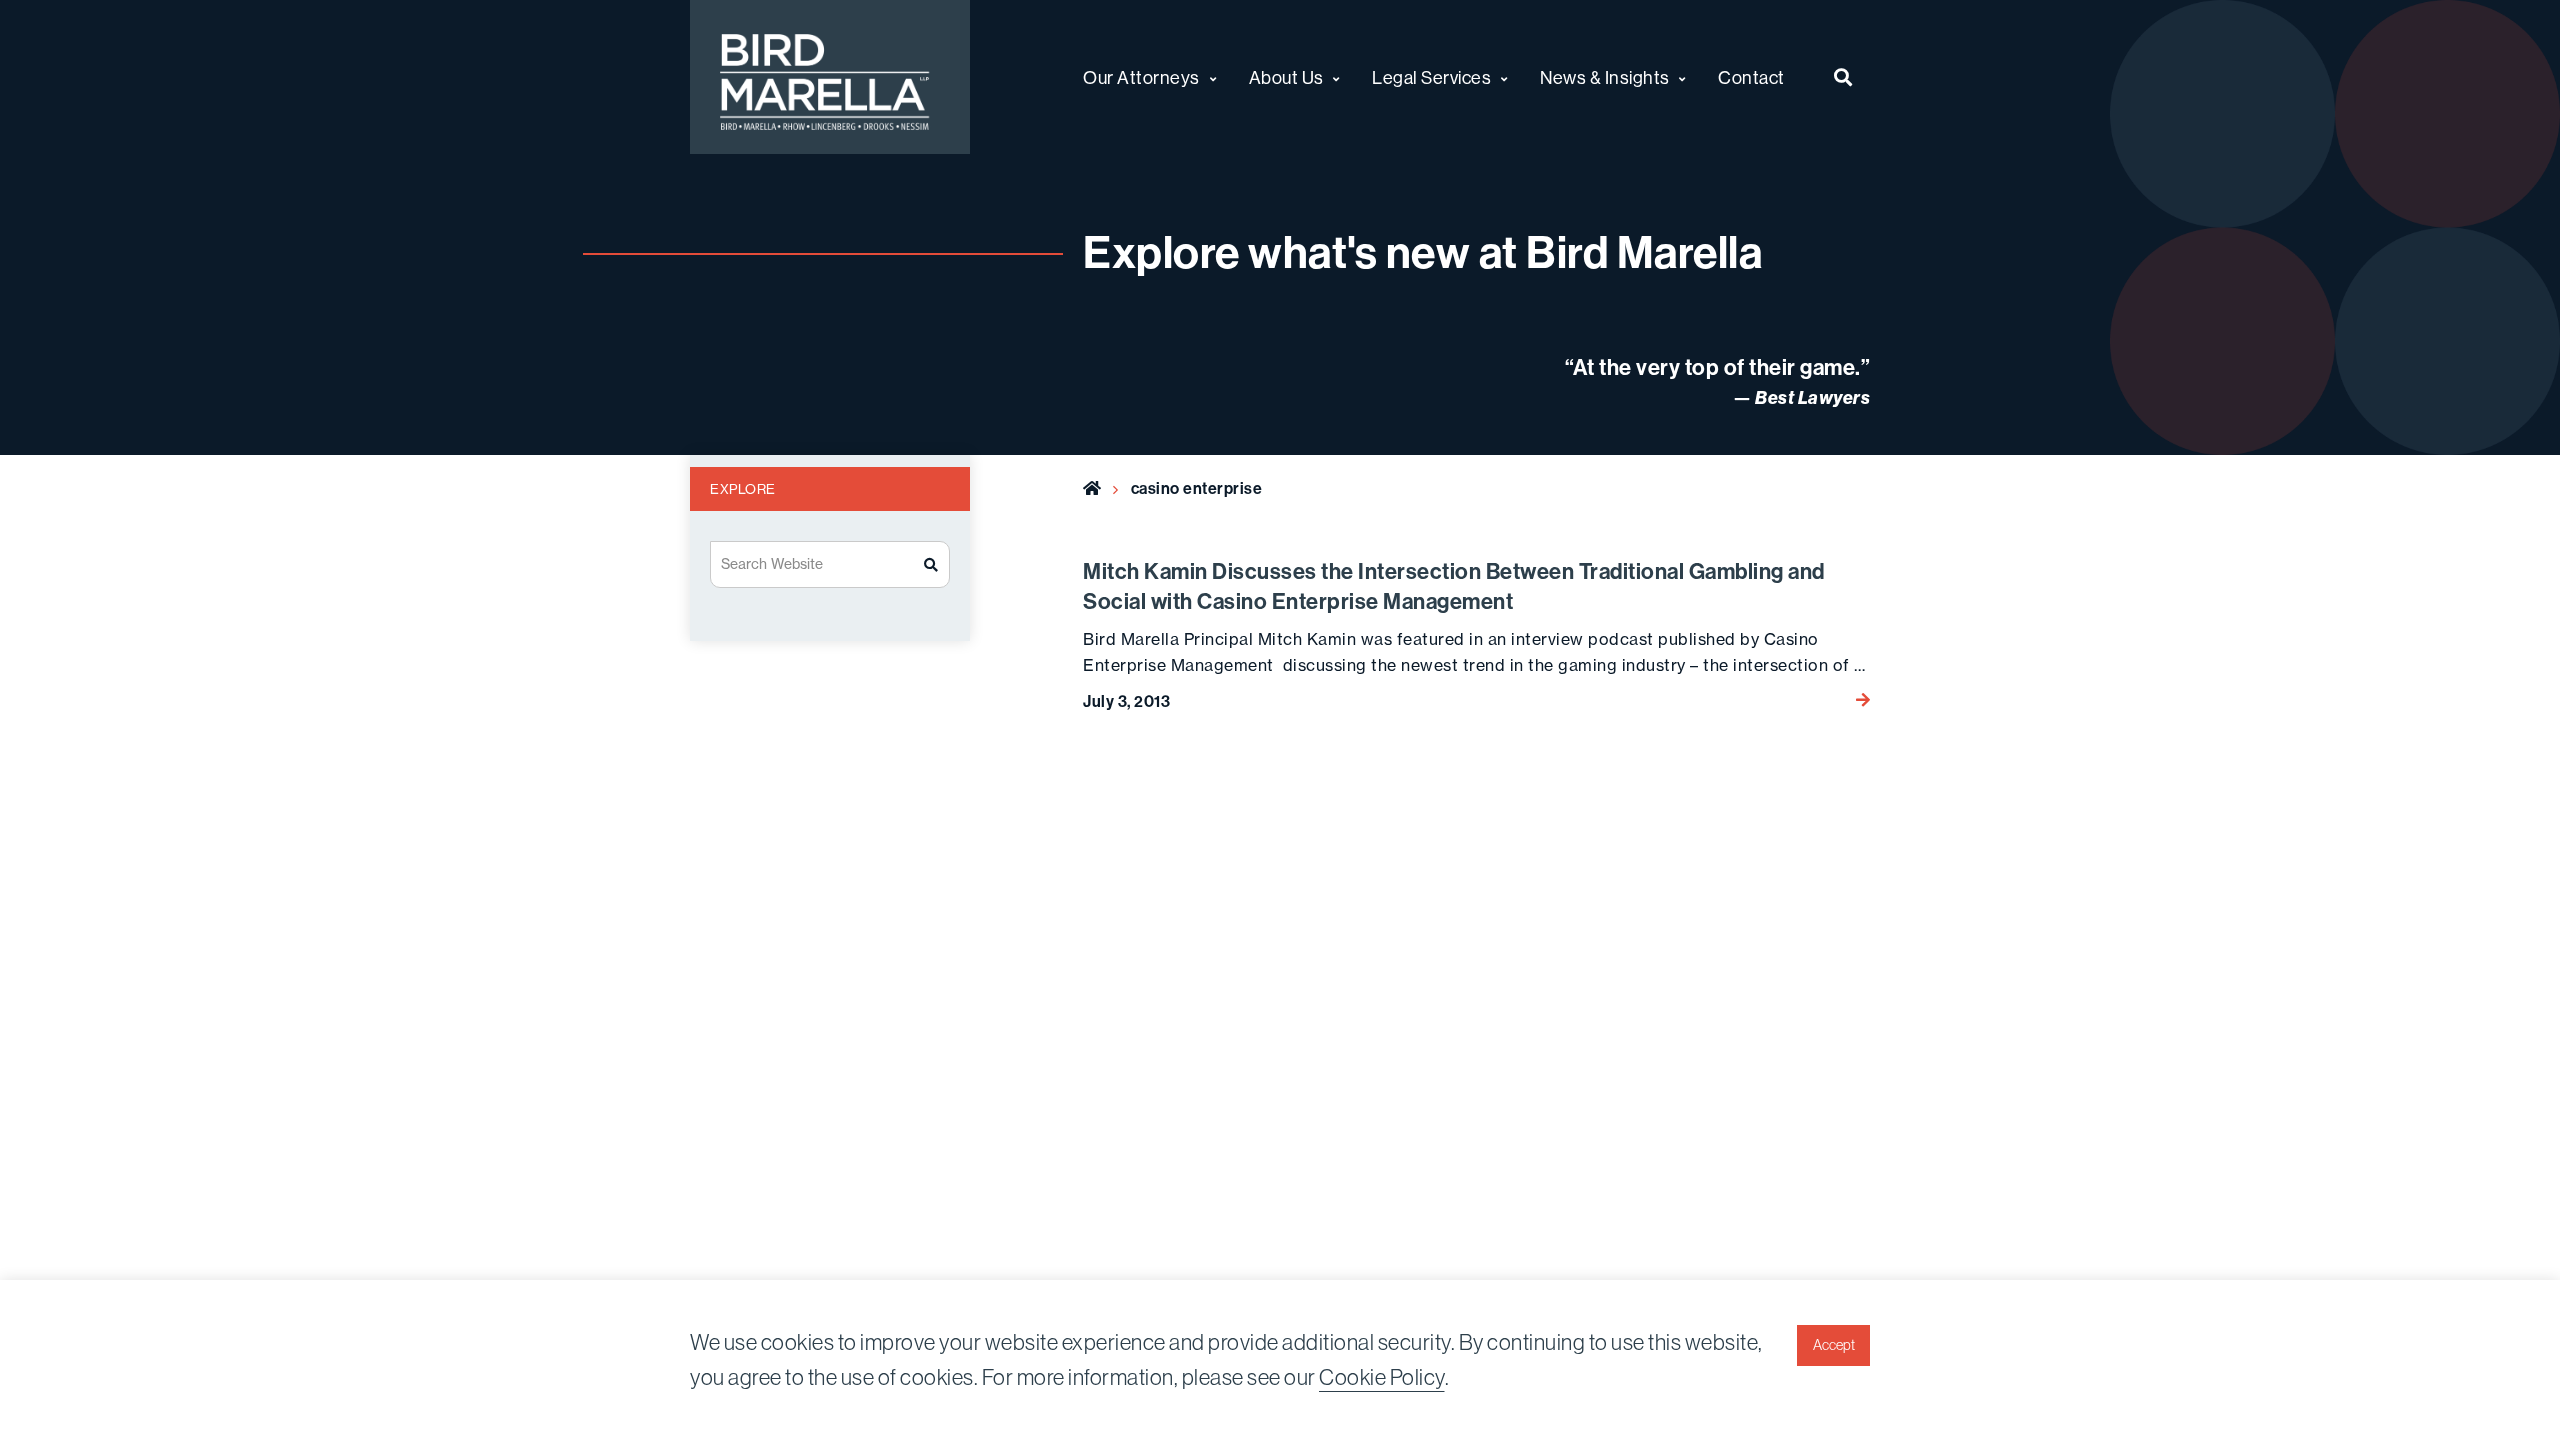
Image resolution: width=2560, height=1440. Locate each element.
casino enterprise (1197, 488)
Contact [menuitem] (1751, 77)
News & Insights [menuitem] (1605, 77)
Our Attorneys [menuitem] (1141, 77)
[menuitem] (1843, 77)
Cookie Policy (1382, 1377)
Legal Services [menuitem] (1431, 77)
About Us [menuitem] (1286, 77)
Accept (1834, 1345)
